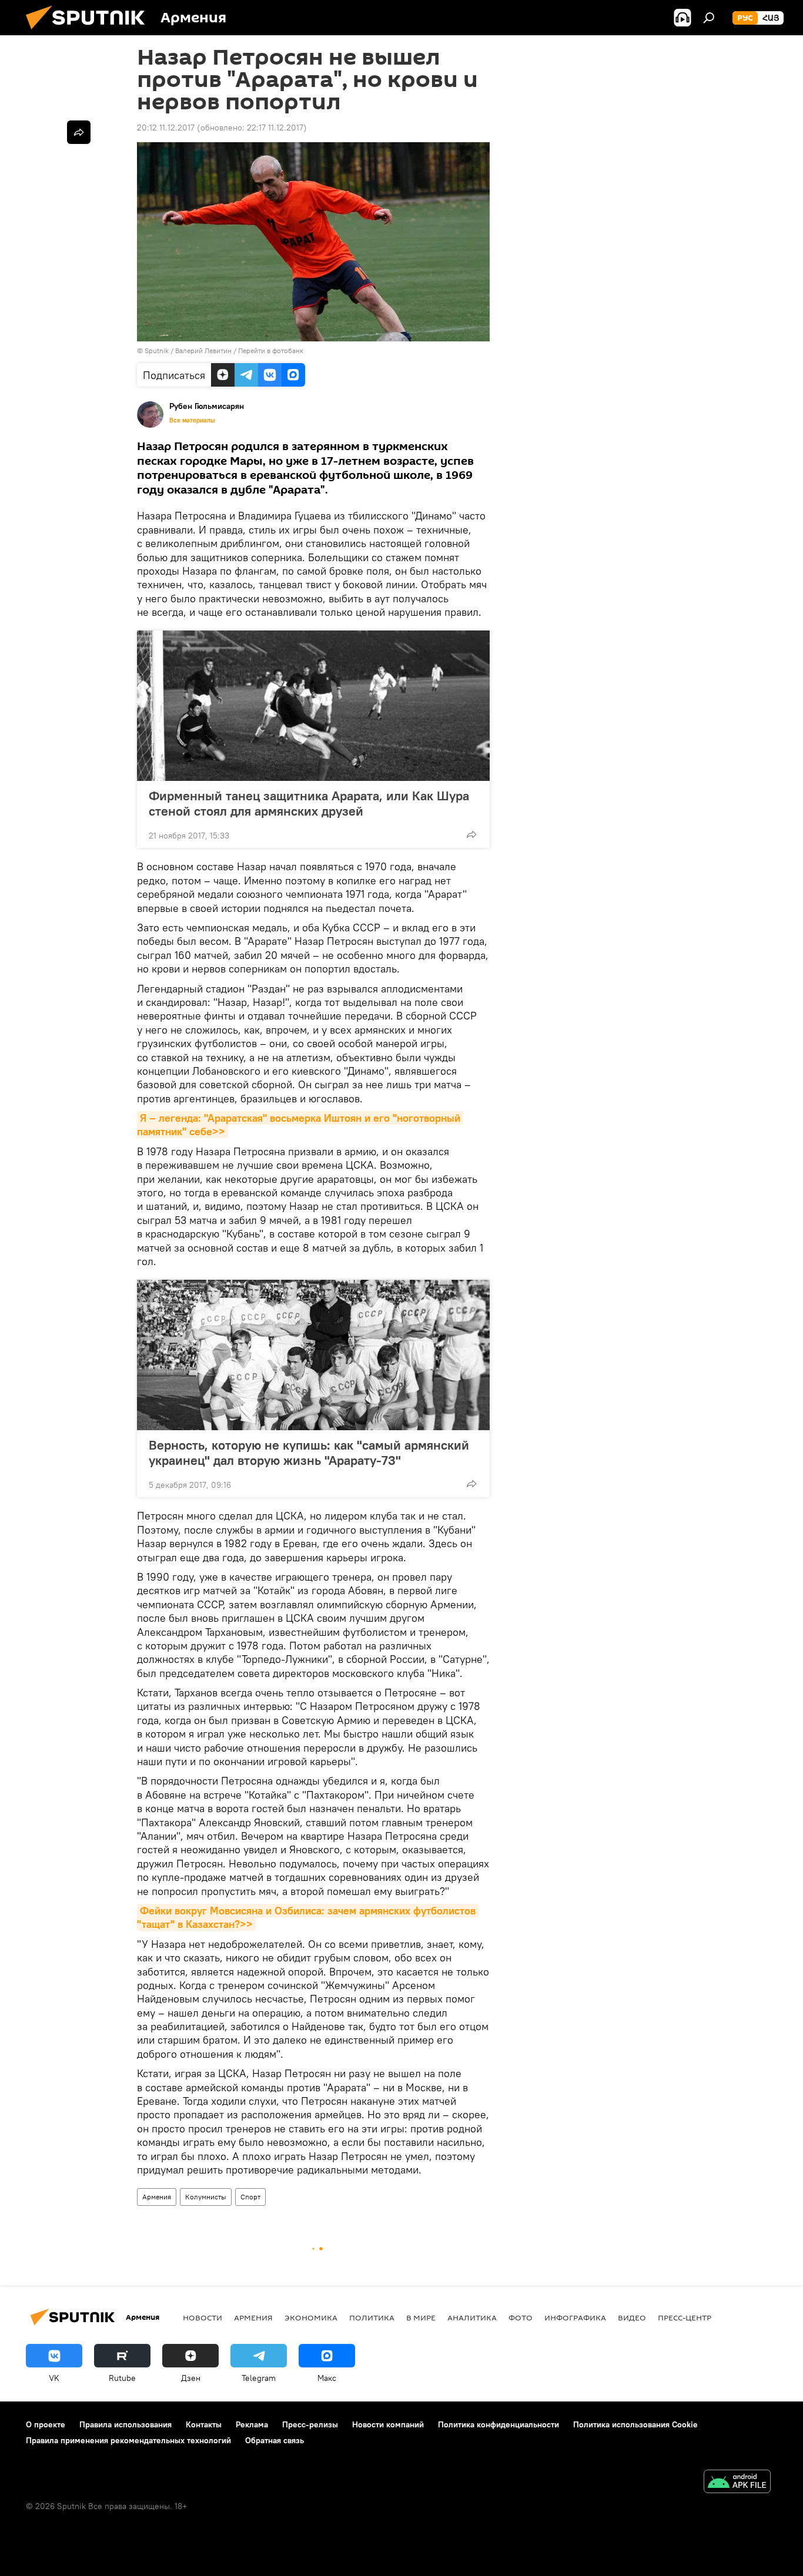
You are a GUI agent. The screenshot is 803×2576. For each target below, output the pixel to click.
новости (203, 2317)
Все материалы (192, 420)
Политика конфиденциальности (498, 2424)
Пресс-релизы (310, 2424)
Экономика (311, 2317)
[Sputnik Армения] (90, 32)
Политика (372, 2317)
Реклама (252, 2424)
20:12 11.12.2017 (166, 128)
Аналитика (472, 2317)
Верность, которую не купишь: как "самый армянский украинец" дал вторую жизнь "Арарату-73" (309, 1453)
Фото (521, 2317)
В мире (421, 2317)
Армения (157, 2197)
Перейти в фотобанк (271, 350)
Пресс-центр (685, 2317)
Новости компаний (388, 2424)
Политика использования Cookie (635, 2424)
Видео (632, 2317)
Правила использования (126, 2424)
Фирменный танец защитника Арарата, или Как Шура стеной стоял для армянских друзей (309, 803)
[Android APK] (737, 2483)
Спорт (250, 2197)
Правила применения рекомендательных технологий (128, 2440)
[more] (471, 834)
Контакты (204, 2424)
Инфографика (575, 2317)
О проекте (46, 2424)
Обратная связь (275, 2440)
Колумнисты (206, 2197)
